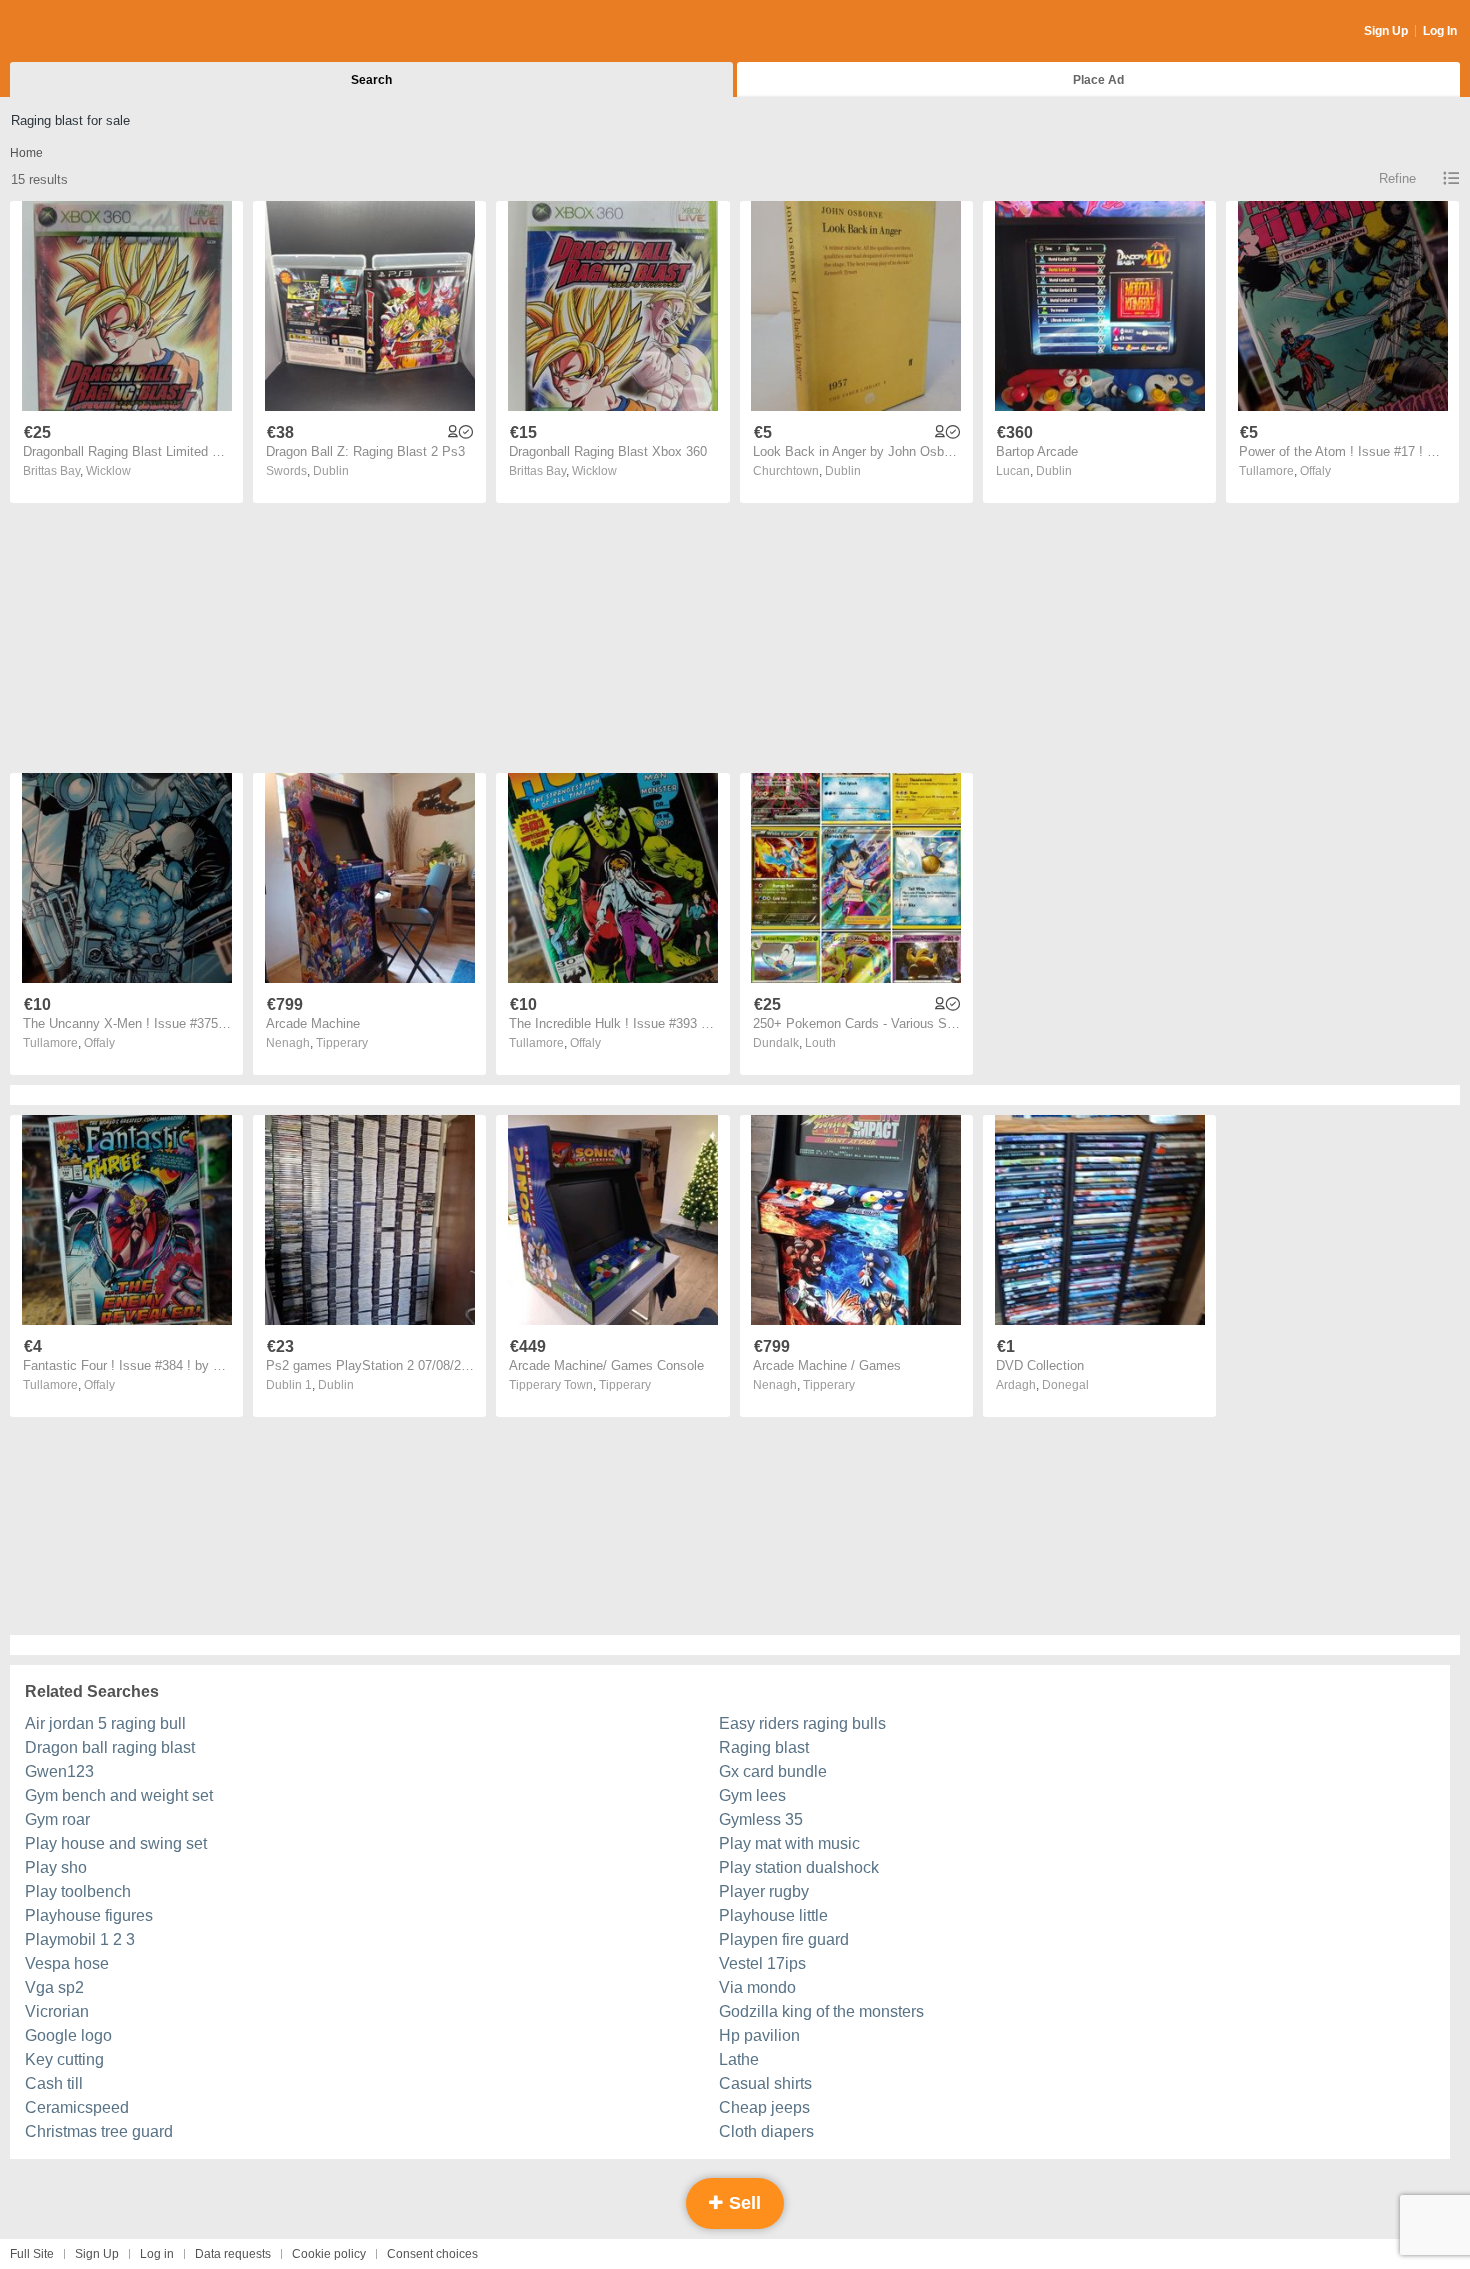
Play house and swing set (116, 1843)
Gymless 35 (761, 1819)
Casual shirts (765, 2083)
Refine (1397, 178)
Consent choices (432, 2254)
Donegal (1065, 1385)
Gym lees (752, 1795)
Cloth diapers (766, 2131)
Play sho (56, 1867)
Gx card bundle (773, 1771)
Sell (742, 2203)
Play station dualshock (799, 1867)
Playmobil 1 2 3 (80, 1939)
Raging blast (764, 1747)
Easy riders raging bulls (802, 1723)
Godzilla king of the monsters (821, 2011)
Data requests (233, 2254)
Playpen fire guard (784, 1939)
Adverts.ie (88, 32)
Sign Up (1386, 31)
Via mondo (757, 1987)
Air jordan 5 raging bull (105, 1723)
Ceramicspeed (77, 2107)
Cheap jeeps (764, 2107)
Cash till (54, 2083)
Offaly (1315, 471)
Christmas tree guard (99, 2131)
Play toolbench (78, 1891)
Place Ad (1098, 80)
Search (371, 80)
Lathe (739, 2059)
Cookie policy (329, 2254)
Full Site (32, 2254)
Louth (820, 1043)
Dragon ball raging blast (110, 1747)
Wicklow (108, 471)
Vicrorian (57, 2011)
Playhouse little (773, 1915)
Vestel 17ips (762, 1963)
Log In (1440, 31)
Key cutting (64, 2059)
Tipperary (342, 1043)
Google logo (68, 2035)
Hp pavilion (759, 2035)
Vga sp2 (54, 1987)
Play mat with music (789, 1843)
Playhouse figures (89, 1915)
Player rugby (764, 1891)
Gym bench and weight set (119, 1795)
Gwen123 (59, 1771)
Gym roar (57, 1819)
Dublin (331, 471)
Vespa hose (67, 1963)
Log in (157, 2254)
